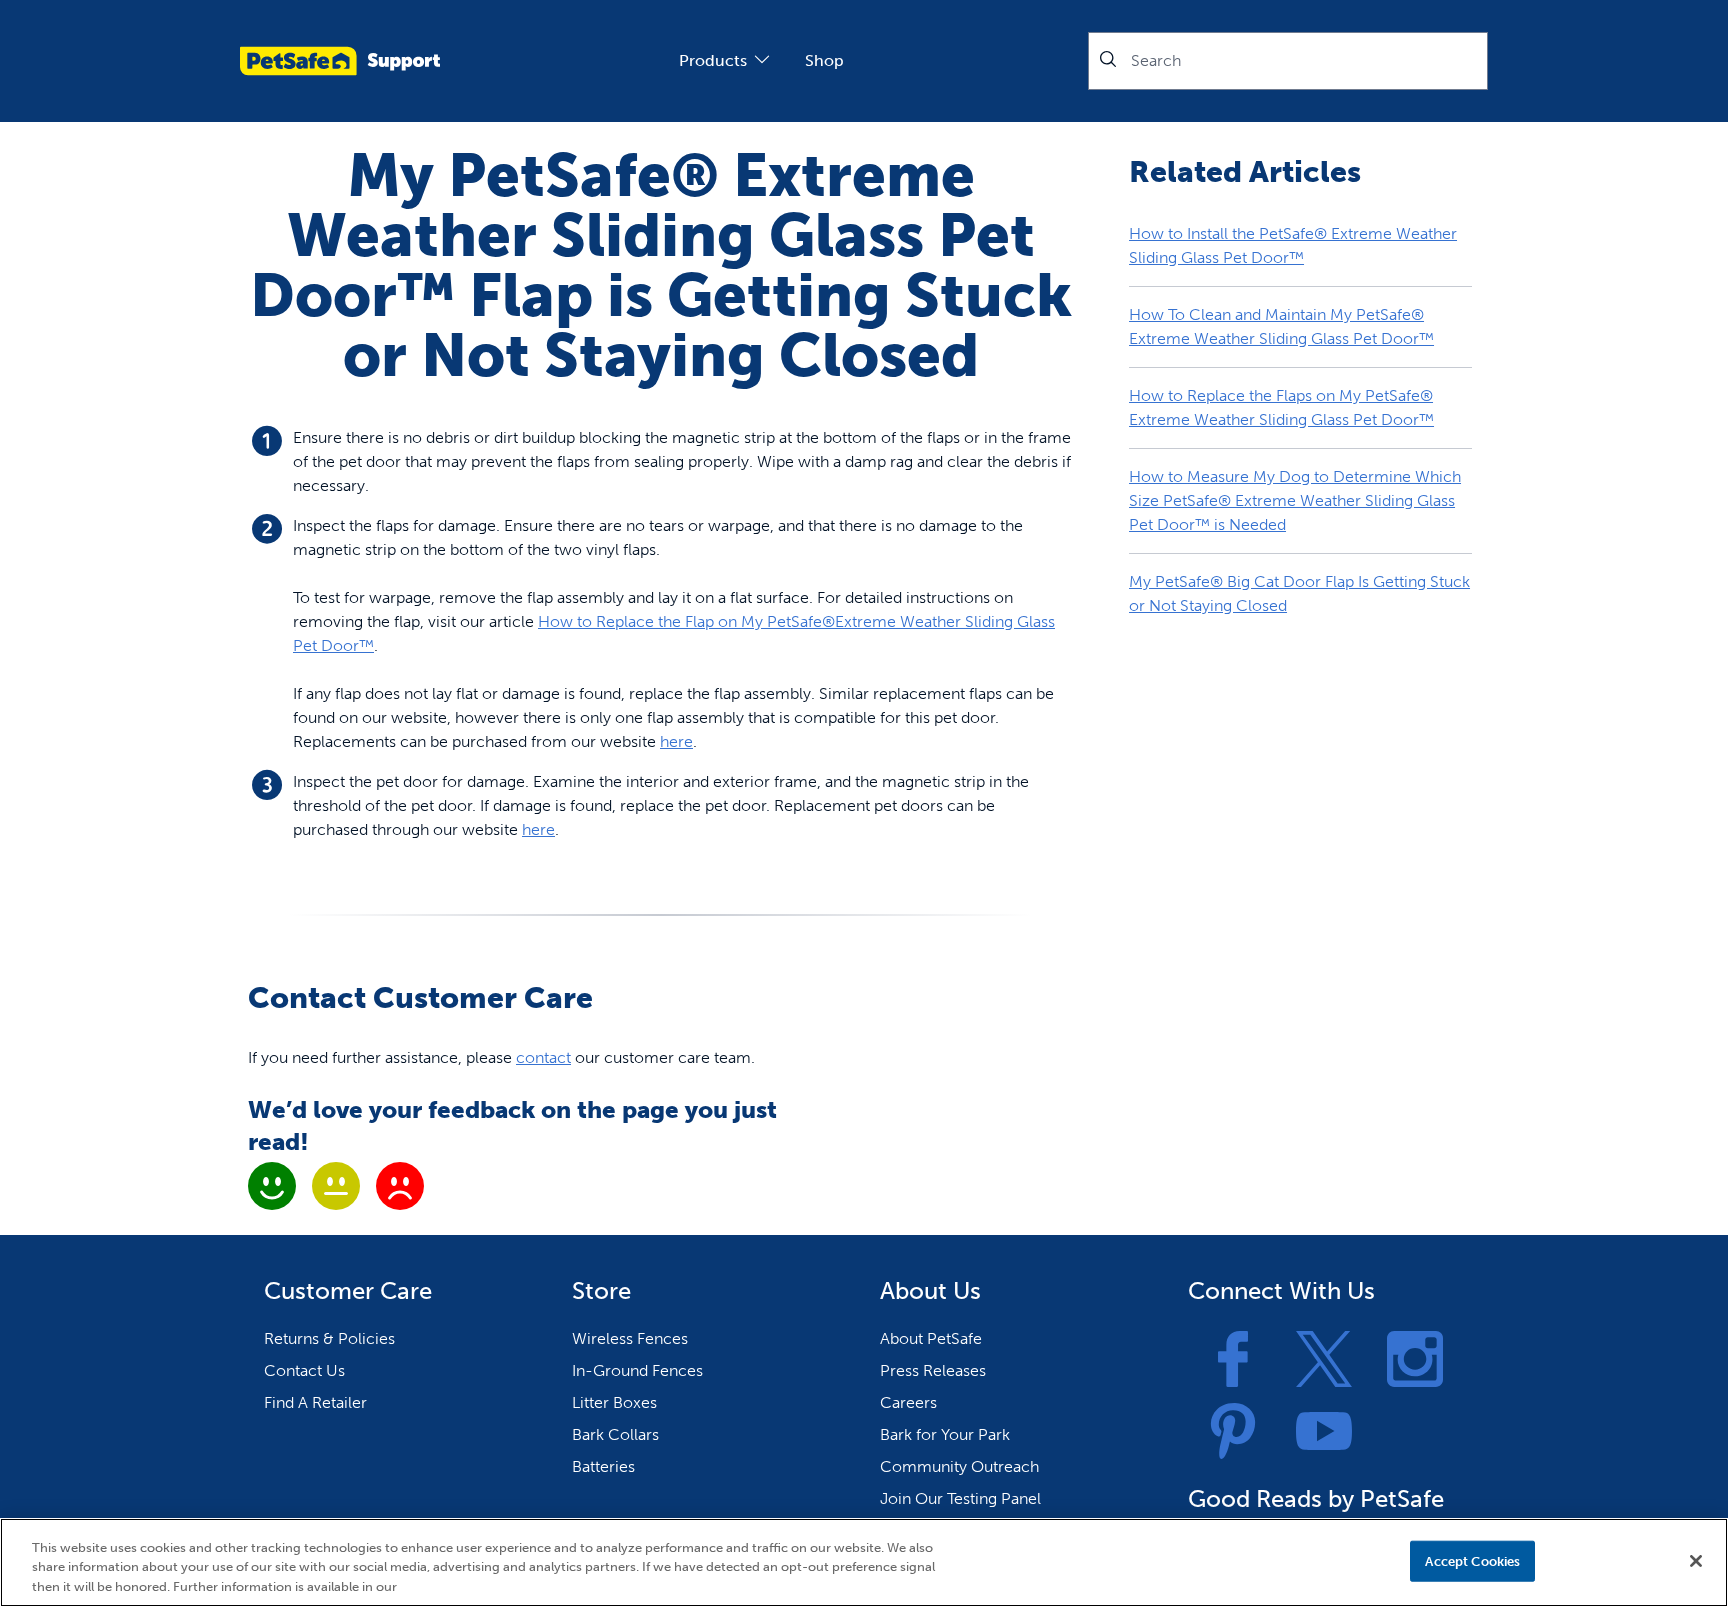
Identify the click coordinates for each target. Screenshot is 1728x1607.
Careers (908, 1402)
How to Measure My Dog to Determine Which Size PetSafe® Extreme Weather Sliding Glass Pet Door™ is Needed (1295, 500)
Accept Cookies (1472, 1560)
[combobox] (1288, 61)
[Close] (1696, 1561)
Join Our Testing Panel (960, 1498)
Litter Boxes (614, 1402)
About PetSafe (931, 1338)
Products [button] (713, 60)
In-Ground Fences (637, 1370)
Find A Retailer (315, 1402)
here (676, 741)
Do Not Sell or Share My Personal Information (1253, 1560)
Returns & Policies (329, 1338)
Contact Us (304, 1370)
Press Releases (933, 1370)
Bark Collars (615, 1434)
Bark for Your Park (945, 1434)
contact (543, 1057)
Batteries (603, 1466)
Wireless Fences (630, 1338)
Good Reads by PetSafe (1316, 1498)
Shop (824, 60)
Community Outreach (959, 1466)
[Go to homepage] (340, 61)
